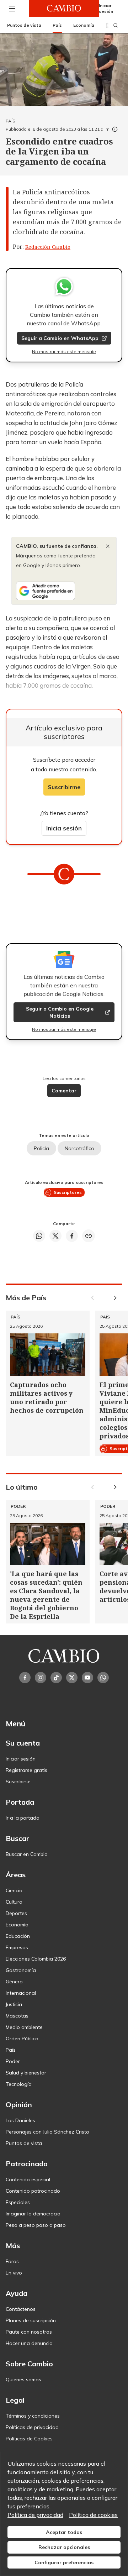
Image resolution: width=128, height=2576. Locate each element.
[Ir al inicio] (64, 8)
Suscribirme (64, 787)
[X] (72, 1678)
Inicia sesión (64, 828)
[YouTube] (87, 1678)
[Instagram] (41, 1678)
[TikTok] (56, 1678)
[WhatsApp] (103, 1678)
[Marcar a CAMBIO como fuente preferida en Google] (64, 591)
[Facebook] (25, 1678)
